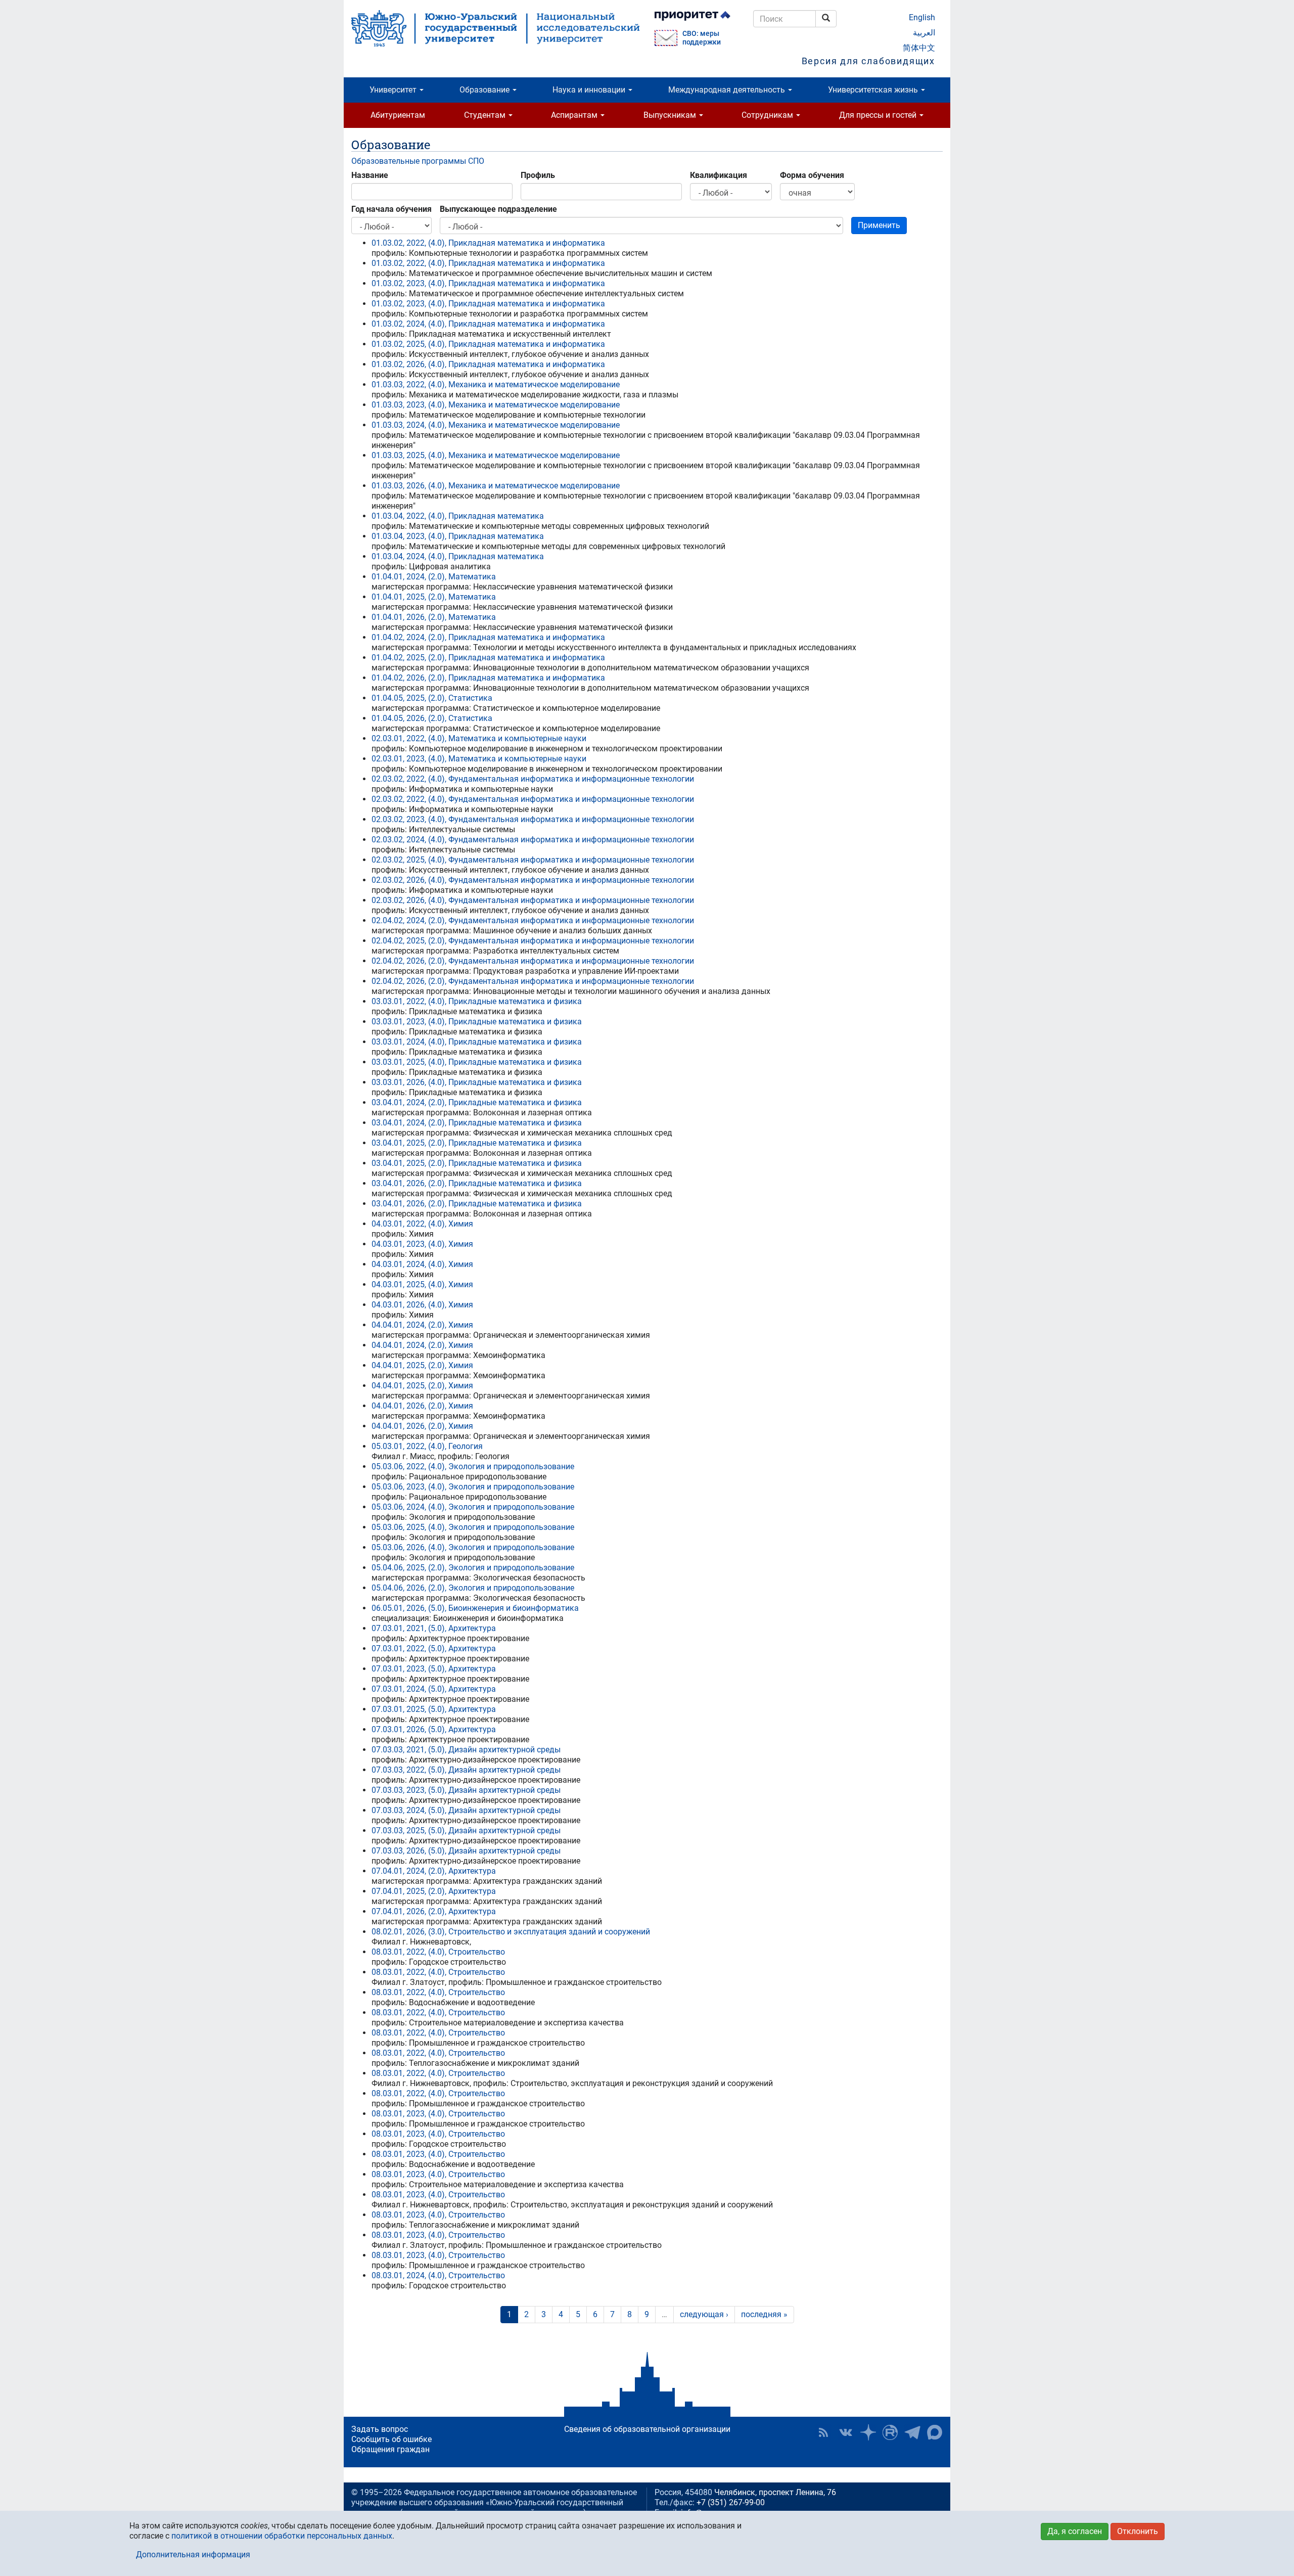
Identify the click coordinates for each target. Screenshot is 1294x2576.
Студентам (486, 115)
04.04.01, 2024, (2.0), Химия (422, 1325)
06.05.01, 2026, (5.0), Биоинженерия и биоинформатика (475, 1608)
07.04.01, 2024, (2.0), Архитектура (434, 1871)
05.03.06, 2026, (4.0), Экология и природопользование (473, 1547)
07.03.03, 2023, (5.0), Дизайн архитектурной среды (466, 1790)
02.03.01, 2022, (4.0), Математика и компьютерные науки (479, 738)
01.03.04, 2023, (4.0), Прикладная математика (458, 536)
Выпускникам (671, 115)
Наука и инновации (590, 90)
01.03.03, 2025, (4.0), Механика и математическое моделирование (496, 455)
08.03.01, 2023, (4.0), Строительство (438, 2114)
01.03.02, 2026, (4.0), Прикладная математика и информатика (488, 364)
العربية (924, 33)
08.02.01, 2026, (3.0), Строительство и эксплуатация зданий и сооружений (511, 1932)
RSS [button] (823, 2432)
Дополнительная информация (193, 2555)
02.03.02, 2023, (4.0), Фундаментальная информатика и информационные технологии (533, 819)
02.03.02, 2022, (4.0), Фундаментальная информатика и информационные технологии (533, 779)
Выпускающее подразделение (498, 209)
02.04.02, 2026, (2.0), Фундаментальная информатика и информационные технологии (533, 961)
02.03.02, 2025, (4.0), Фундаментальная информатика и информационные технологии (533, 860)
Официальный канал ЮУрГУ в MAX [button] (935, 2432)
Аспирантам (575, 115)
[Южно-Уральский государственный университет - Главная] (495, 28)
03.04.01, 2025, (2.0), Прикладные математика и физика (477, 1143)
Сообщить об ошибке (391, 2439)
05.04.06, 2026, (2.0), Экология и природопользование (473, 1588)
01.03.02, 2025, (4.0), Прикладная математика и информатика (488, 344)
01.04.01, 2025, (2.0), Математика (434, 597)
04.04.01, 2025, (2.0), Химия (422, 1365)
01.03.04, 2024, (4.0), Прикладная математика (458, 556)
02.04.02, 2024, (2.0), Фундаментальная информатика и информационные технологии (533, 920)
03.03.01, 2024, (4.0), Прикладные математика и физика (477, 1042)
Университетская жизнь (874, 90)
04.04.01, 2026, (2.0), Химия (422, 1406)
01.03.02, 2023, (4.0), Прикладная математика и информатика (488, 283)
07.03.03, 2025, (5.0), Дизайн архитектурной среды (466, 1831)
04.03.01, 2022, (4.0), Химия (422, 1224)
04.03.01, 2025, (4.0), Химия (422, 1284)
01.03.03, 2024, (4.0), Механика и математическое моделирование (496, 425)
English (922, 17)
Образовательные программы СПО (418, 161)
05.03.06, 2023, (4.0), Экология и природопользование (473, 1487)
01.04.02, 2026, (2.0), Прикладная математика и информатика (488, 678)
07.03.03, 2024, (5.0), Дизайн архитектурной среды (466, 1810)
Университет (394, 90)
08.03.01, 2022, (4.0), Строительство (438, 1952)
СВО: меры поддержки (702, 38)
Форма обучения (812, 175)
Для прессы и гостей (879, 115)
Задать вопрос (380, 2429)
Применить (879, 225)
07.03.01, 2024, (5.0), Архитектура (434, 1689)
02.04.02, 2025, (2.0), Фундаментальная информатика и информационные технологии (533, 941)
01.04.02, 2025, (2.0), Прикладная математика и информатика (488, 658)
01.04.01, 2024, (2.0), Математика (434, 577)
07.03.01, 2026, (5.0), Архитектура (434, 1729)
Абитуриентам (398, 115)
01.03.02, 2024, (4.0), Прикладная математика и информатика (488, 324)
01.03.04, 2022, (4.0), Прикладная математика (458, 516)
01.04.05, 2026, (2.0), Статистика (432, 718)
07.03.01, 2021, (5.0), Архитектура (434, 1628)
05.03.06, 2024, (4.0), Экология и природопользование (473, 1507)
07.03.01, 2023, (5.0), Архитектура (434, 1669)
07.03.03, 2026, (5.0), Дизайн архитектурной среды (466, 1851)
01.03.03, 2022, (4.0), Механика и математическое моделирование (496, 385)
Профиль (538, 175)
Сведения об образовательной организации (647, 2429)
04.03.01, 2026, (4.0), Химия (422, 1305)
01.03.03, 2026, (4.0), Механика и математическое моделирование (496, 486)
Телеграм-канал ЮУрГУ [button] (912, 2432)
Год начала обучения (391, 209)
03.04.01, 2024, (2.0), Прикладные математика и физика (477, 1102)
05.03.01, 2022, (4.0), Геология (427, 1446)
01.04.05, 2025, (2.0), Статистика (432, 698)
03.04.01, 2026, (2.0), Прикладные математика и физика (477, 1183)
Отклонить (1138, 2531)
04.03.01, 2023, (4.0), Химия (422, 1244)
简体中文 (919, 48)
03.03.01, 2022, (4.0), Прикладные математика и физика (477, 1001)
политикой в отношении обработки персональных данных (282, 2536)
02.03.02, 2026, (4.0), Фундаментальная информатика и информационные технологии (533, 880)
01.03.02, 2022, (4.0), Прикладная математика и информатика (488, 243)
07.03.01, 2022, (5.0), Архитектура (434, 1648)
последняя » (764, 2314)
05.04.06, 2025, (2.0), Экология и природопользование (473, 1568)
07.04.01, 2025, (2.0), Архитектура (434, 1891)
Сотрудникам (768, 115)
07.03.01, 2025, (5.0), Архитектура (434, 1709)
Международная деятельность (728, 90)
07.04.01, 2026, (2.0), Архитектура (434, 1911)
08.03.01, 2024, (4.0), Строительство (438, 2275)
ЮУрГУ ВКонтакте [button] (846, 2432)
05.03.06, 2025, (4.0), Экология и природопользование (473, 1527)
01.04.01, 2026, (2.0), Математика (434, 617)
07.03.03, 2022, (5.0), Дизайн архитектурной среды (466, 1770)
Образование (486, 90)
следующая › (704, 2314)
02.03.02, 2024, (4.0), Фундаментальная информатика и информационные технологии (533, 840)
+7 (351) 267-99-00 (731, 2502)
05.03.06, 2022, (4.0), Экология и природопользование (473, 1466)
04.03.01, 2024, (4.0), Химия (422, 1264)
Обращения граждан (390, 2449)
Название (370, 175)
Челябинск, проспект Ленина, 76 (775, 2492)
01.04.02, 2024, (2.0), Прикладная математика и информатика (488, 637)
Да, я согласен (1075, 2531)
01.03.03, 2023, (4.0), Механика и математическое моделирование (496, 405)
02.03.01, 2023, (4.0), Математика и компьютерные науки (479, 759)
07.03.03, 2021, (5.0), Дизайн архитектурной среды (466, 1750)
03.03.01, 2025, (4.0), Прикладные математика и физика (477, 1062)
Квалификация (719, 175)
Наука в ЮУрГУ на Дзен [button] (868, 2432)
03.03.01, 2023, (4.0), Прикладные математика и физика (477, 1022)
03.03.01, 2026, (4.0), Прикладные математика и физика (477, 1082)
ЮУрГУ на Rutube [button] (890, 2432)
